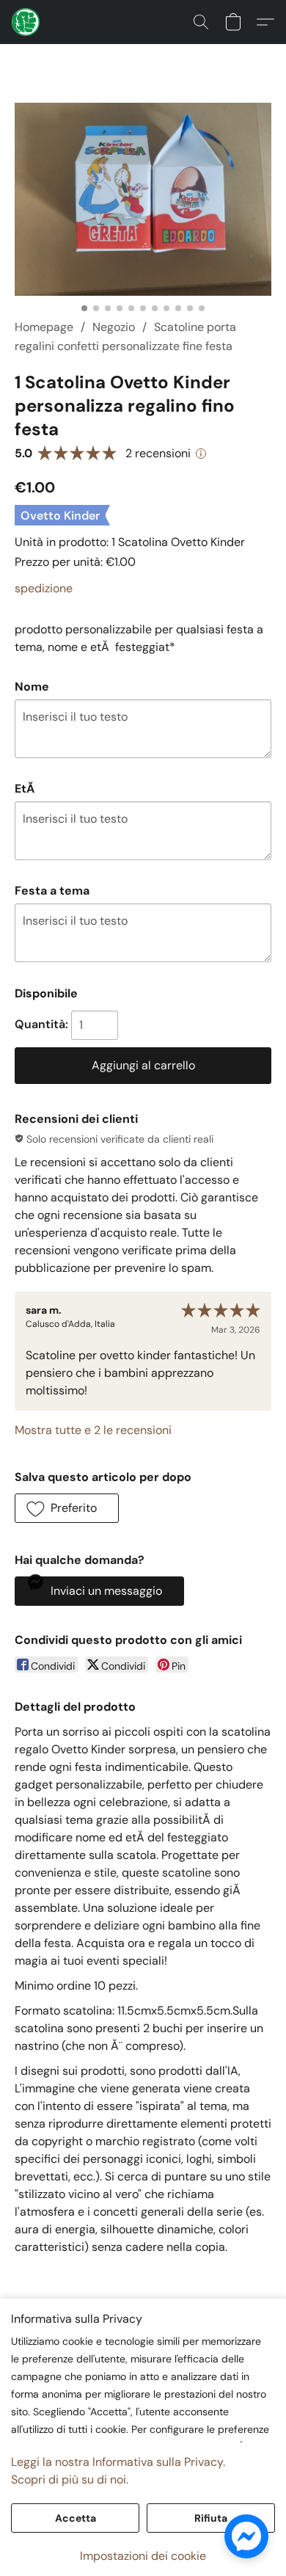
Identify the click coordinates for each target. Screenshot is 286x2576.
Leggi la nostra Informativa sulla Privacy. (118, 2462)
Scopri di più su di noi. (70, 2479)
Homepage (44, 327)
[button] (26, 22)
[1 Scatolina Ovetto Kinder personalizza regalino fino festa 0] (143, 199)
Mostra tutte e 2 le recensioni (93, 1430)
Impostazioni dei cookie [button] (143, 2556)
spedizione (44, 588)
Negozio (114, 327)
